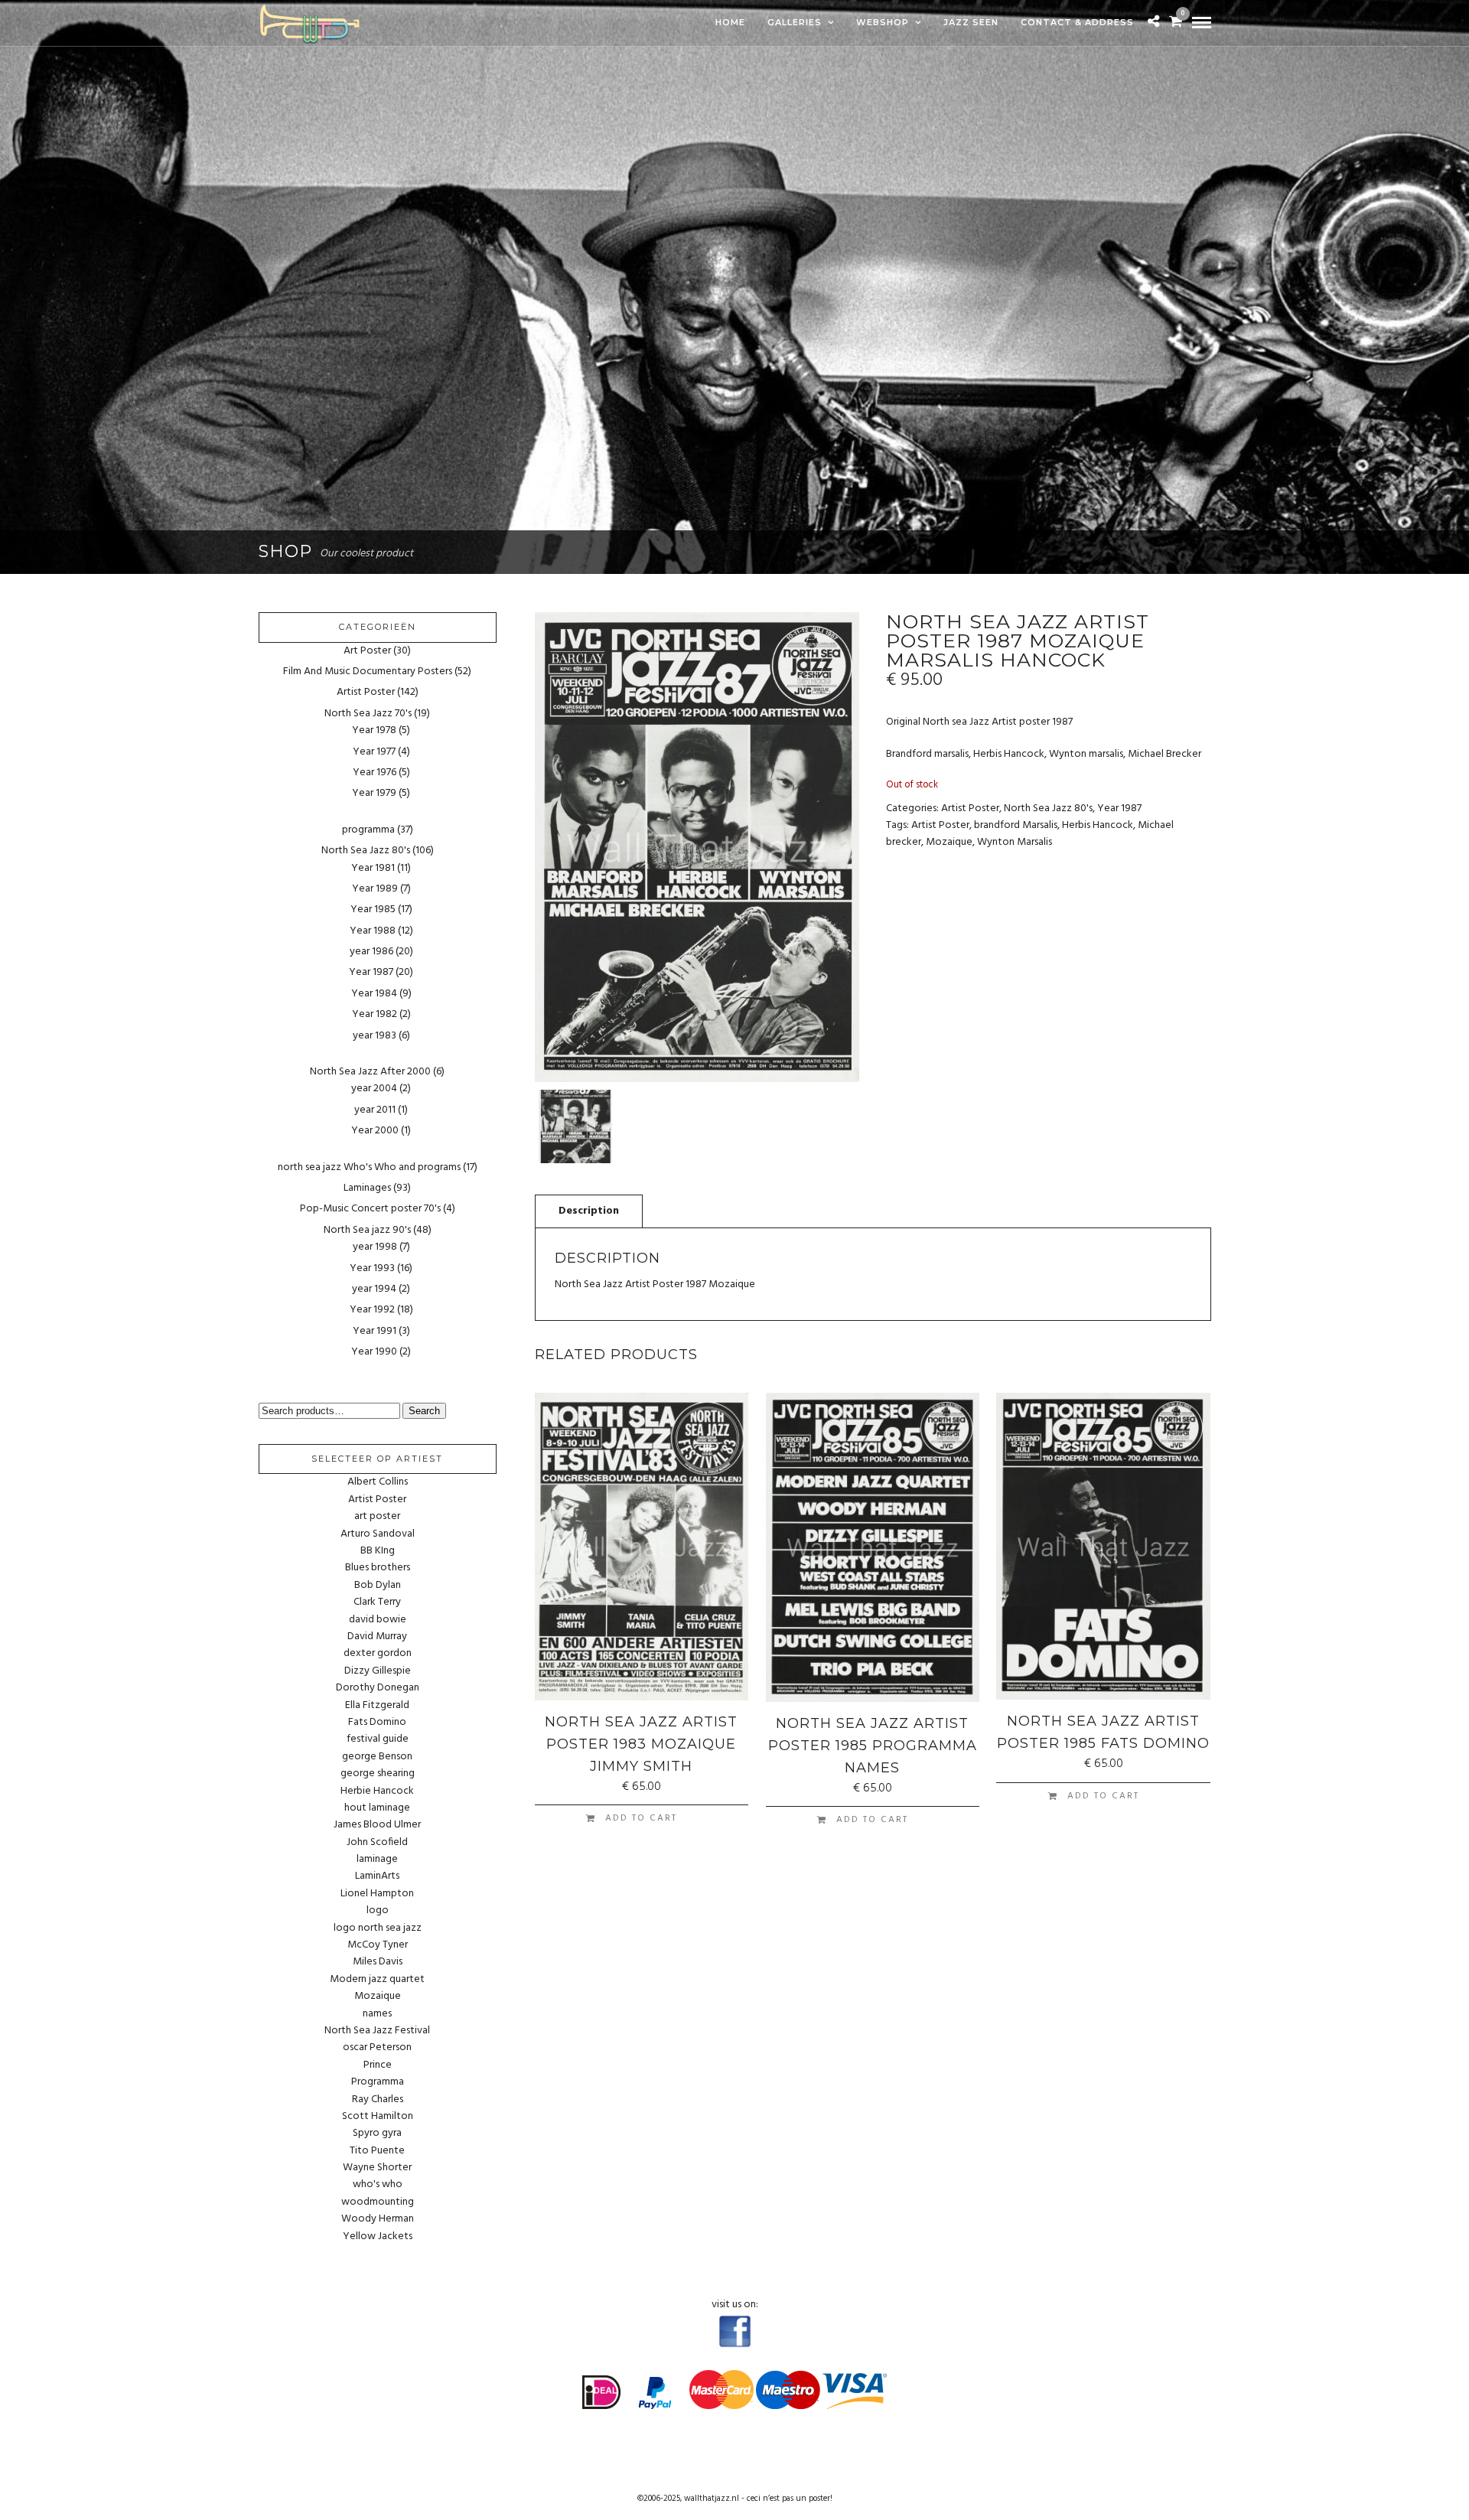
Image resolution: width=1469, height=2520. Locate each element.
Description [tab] (589, 1211)
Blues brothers (378, 1568)
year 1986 (371, 952)
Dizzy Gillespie (378, 1671)
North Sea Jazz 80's (1048, 808)
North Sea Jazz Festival (377, 2031)
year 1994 (374, 1289)
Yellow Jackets (378, 2237)
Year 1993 (372, 1268)
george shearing (378, 1774)
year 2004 (374, 1089)
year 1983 (375, 1036)
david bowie (378, 1620)
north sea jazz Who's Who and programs (369, 1167)
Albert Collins (378, 1482)
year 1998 (375, 1247)
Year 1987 (1119, 808)
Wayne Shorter (377, 2168)
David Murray (377, 1637)
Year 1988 (373, 931)
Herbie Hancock (377, 1791)
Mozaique (949, 842)
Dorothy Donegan (378, 1688)
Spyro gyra (377, 2134)
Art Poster (367, 651)
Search (424, 1411)
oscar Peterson (377, 2048)
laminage (377, 1860)
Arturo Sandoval (378, 1534)
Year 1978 (374, 730)
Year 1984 (374, 994)
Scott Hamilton (378, 2117)
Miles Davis (378, 1962)
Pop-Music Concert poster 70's (370, 1209)
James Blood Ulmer (377, 1825)
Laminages (367, 1188)
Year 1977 (374, 752)
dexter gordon (378, 1654)
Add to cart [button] (641, 1818)
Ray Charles (378, 2100)
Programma (378, 2082)
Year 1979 (374, 793)
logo (378, 1911)
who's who (378, 2185)
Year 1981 (373, 868)
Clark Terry (377, 1602)
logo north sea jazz (378, 1928)
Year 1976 (375, 773)
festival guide (378, 1739)
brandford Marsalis (1016, 825)
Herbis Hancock (1098, 825)
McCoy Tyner (378, 1945)
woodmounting (378, 2202)
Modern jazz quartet (377, 1980)
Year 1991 (375, 1331)
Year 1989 (375, 889)
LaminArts (377, 1876)
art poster (377, 1517)
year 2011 (375, 1110)
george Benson (377, 1757)
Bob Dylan (378, 1586)
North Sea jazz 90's (367, 1230)
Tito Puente (377, 2151)
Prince (378, 2065)
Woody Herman (378, 2219)
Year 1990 (374, 1352)
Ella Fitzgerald (377, 1706)
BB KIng (378, 1551)
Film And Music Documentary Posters (368, 672)
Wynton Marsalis (1015, 842)
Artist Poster (970, 808)
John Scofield (377, 1843)
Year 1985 (373, 910)
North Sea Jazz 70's (368, 714)
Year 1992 (372, 1310)
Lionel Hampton (377, 1894)
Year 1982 (375, 1014)
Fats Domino (377, 1723)
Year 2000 (375, 1131)
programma (368, 830)
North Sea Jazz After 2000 (370, 1072)
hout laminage (377, 1808)
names (377, 2014)
